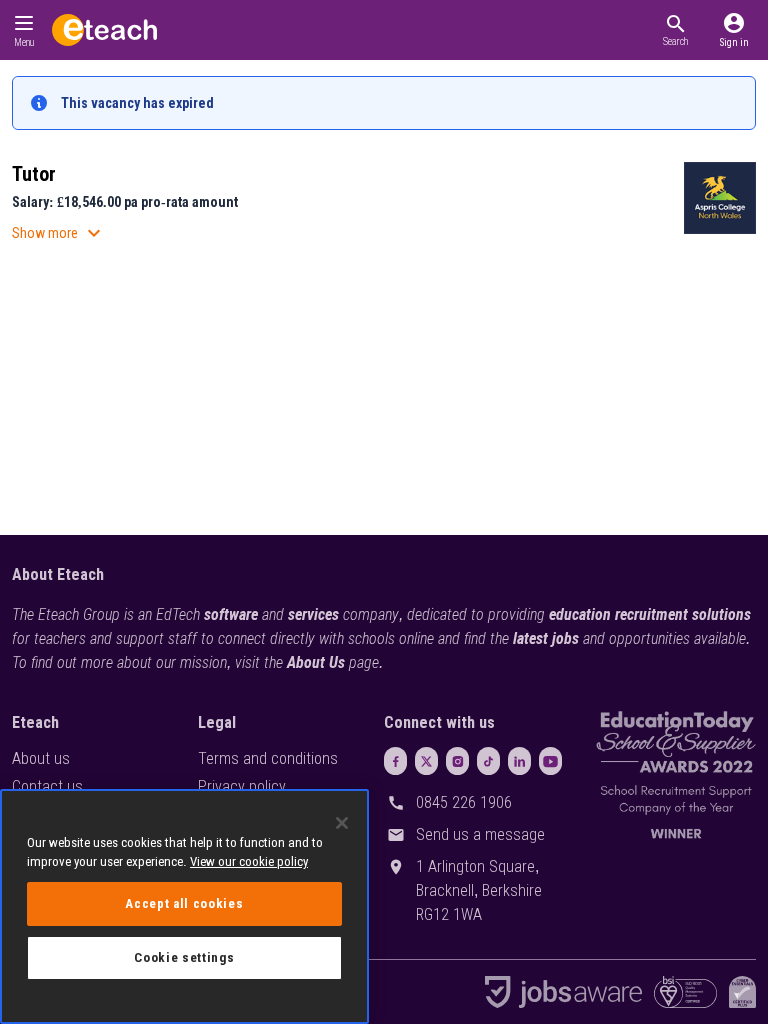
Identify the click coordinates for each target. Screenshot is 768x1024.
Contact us (47, 786)
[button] (675, 30)
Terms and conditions (268, 758)
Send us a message (480, 834)
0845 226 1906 (464, 802)
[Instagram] (457, 761)
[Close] (342, 823)
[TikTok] (488, 761)
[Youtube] (550, 761)
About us (41, 758)
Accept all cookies (184, 903)
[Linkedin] (519, 761)
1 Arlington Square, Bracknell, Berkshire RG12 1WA (479, 890)
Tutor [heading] (34, 174)
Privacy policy (242, 786)
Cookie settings (184, 957)
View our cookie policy (249, 861)
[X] (426, 761)
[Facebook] (395, 761)
